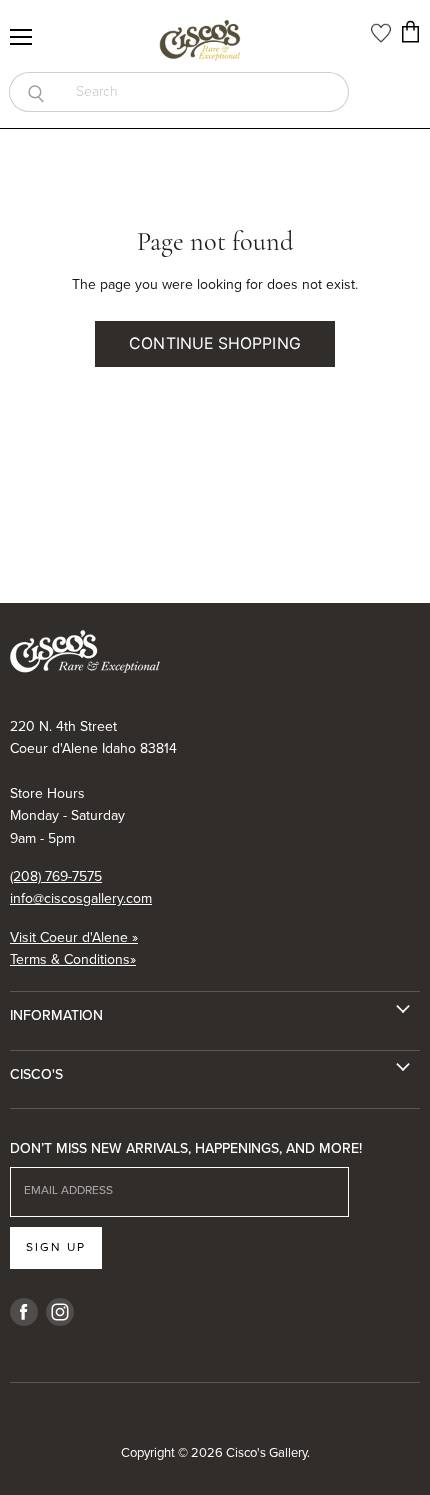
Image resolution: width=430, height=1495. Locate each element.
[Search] (35, 92)
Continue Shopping (215, 343)
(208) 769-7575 (56, 876)
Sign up (56, 1247)
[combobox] (205, 92)
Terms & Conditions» (73, 959)
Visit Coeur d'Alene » (74, 937)
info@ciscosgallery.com (81, 898)
